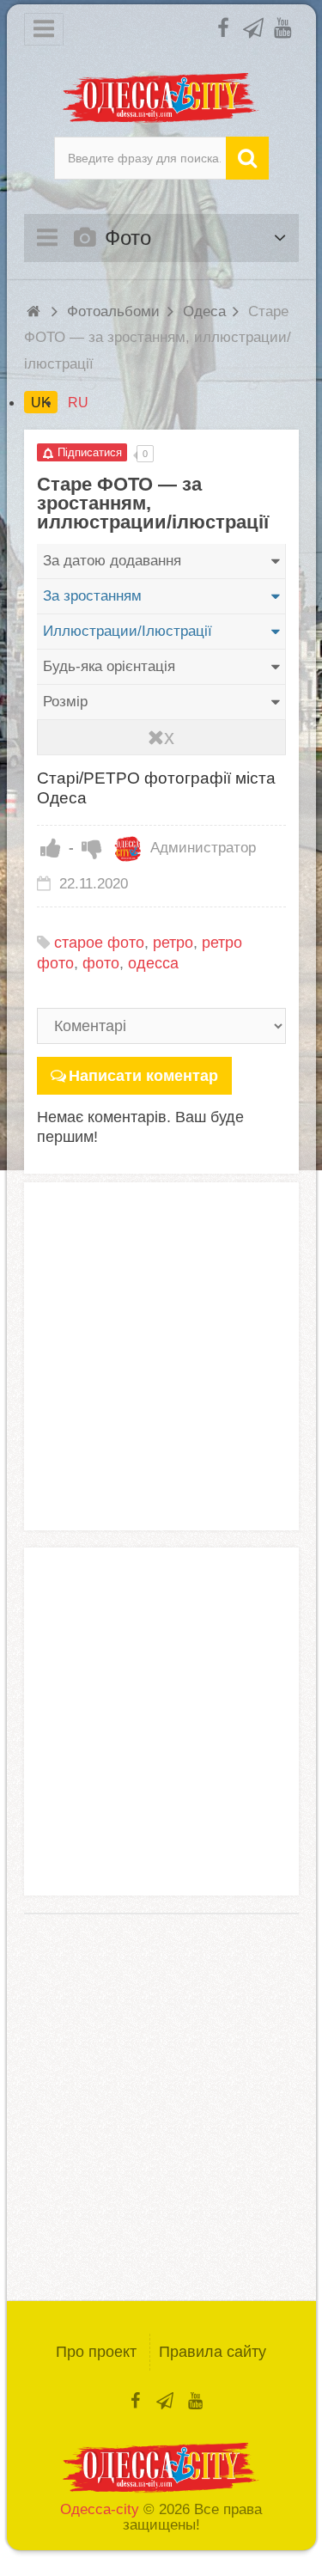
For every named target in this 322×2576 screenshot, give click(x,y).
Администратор (201, 848)
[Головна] (36, 311)
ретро (173, 943)
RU (78, 402)
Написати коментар (143, 1076)
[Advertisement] (161, 1356)
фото (101, 963)
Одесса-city (100, 2509)
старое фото (99, 943)
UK (41, 402)
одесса (153, 963)
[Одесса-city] (161, 98)
